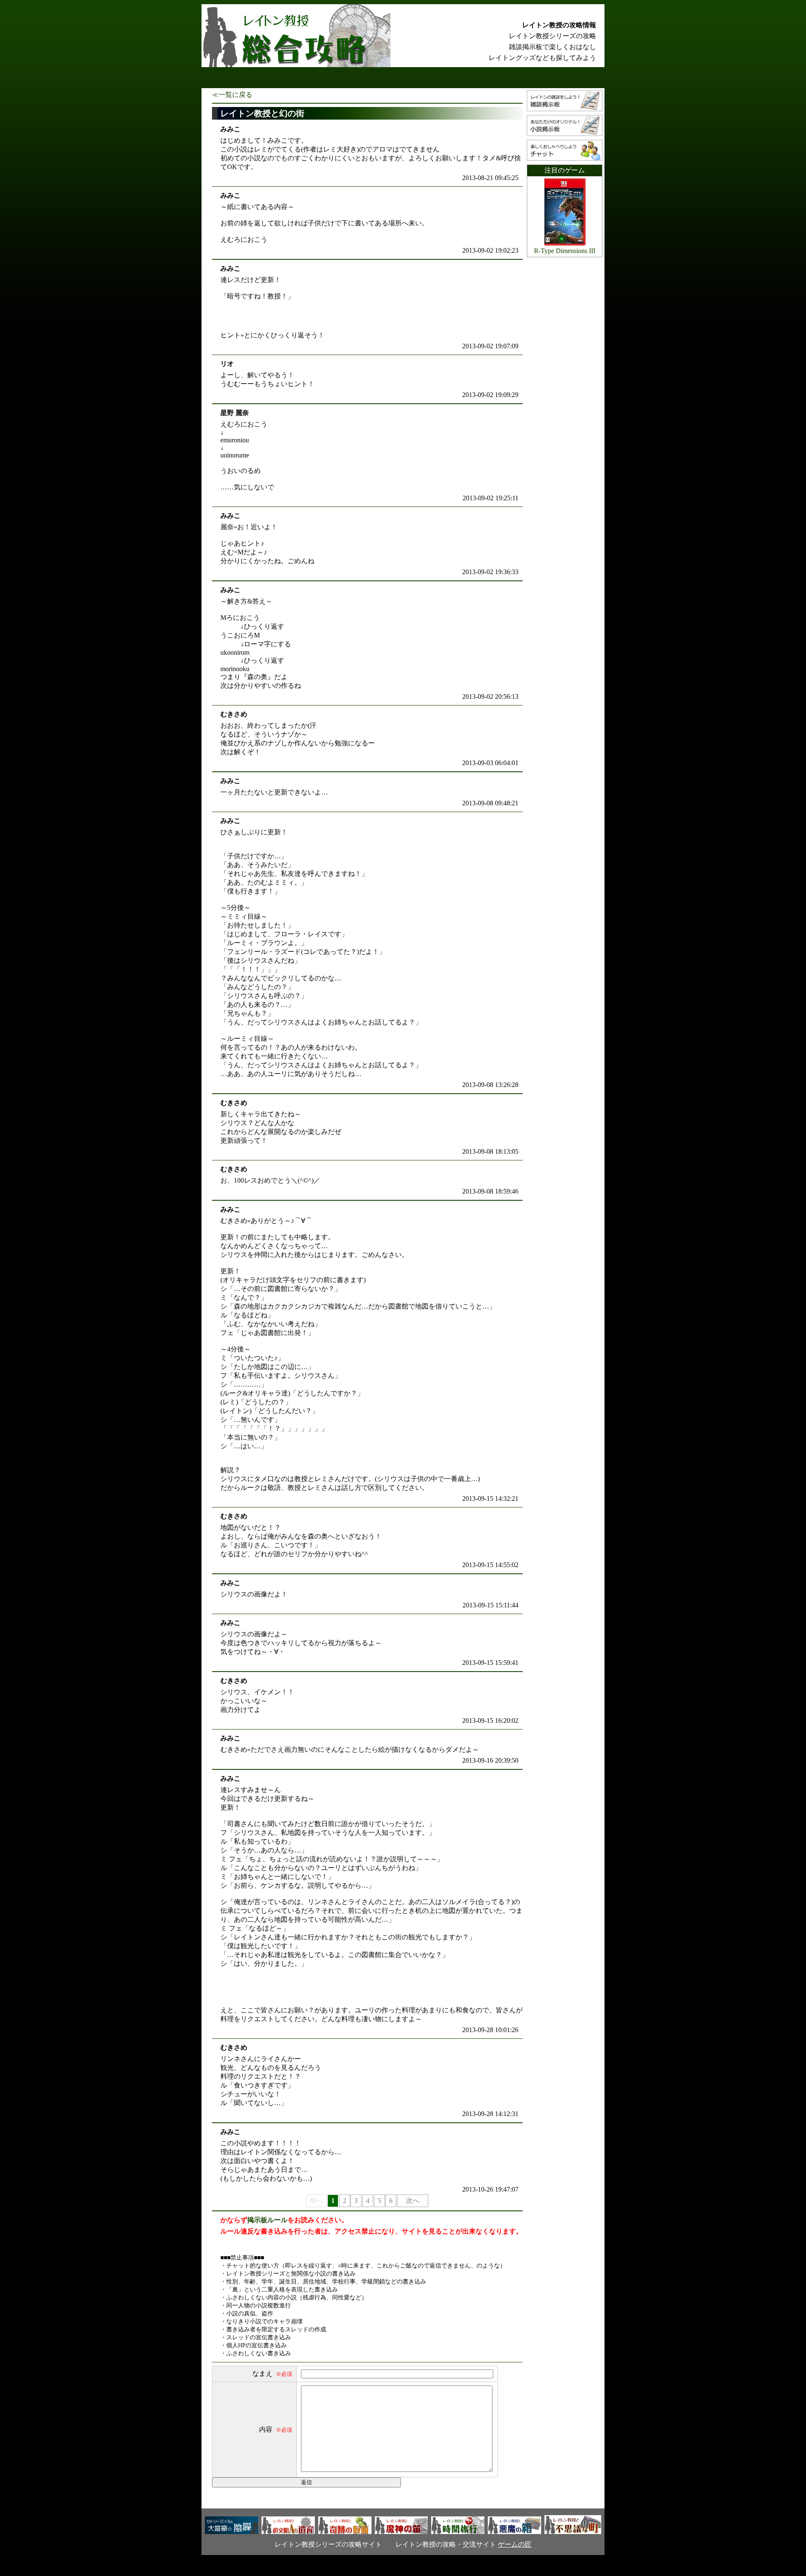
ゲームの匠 (515, 2544)
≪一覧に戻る (232, 95)
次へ (413, 2201)
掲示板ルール (267, 2220)
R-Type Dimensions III (565, 251)
